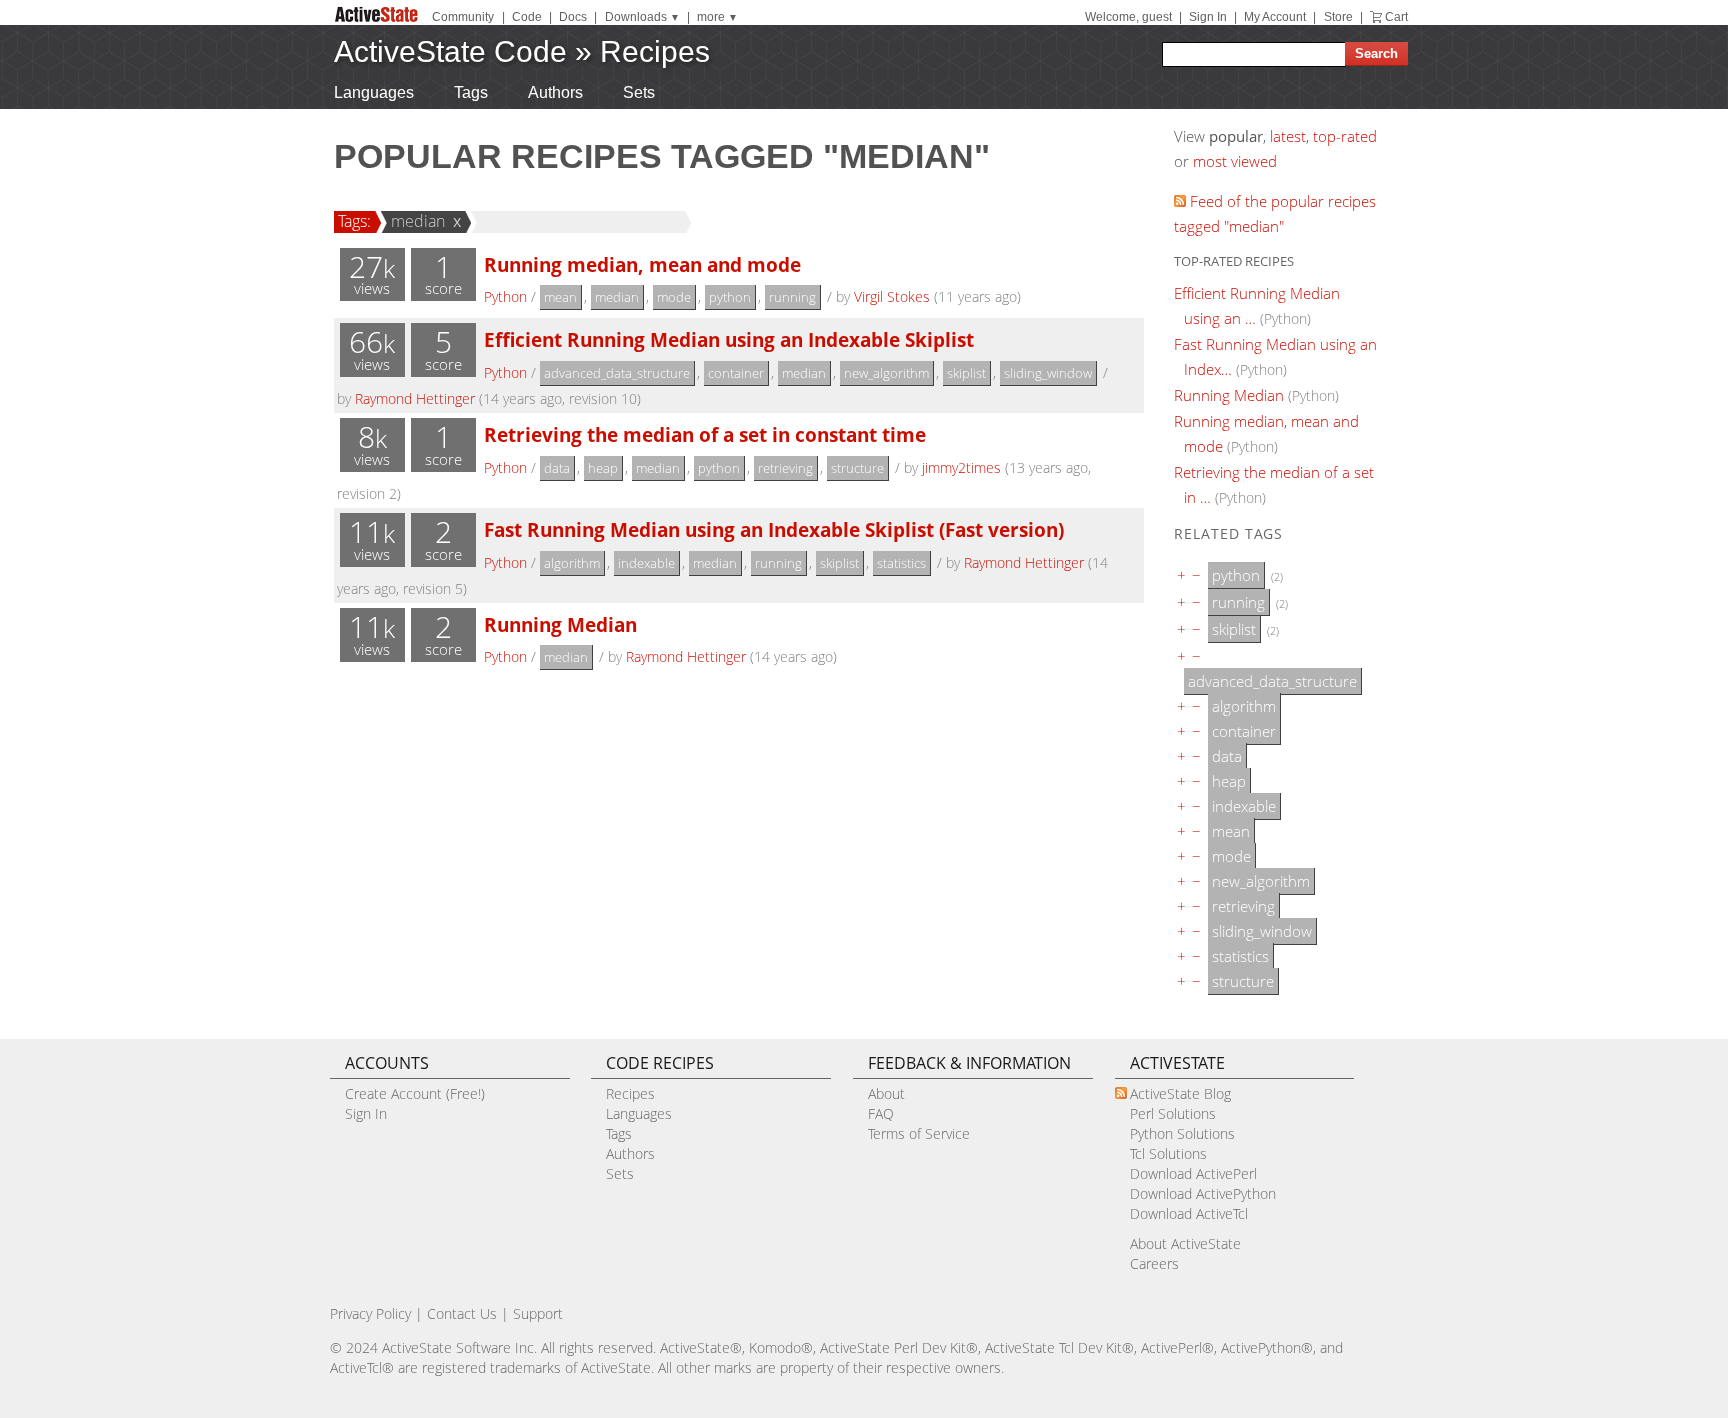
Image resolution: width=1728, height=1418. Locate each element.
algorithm (572, 563)
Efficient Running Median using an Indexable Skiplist (729, 339)
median (418, 221)
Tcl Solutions (1168, 1153)
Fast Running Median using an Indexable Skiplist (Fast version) (774, 529)
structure (857, 468)
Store (1338, 17)
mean (560, 297)
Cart (1396, 17)
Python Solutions (1182, 1133)
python (730, 297)
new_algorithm (886, 373)
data (557, 468)
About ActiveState (1185, 1243)
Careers (1154, 1263)
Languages (374, 92)
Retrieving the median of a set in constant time (705, 434)
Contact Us (462, 1313)
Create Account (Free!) (415, 1093)
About (886, 1093)
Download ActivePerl (1193, 1173)
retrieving (785, 468)
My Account (1275, 17)
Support (538, 1313)
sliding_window (1048, 373)
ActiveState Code (450, 51)
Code (527, 17)
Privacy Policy (370, 1313)
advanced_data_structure (617, 373)
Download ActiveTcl (1189, 1213)
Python (505, 296)
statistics (901, 563)
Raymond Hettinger (415, 398)
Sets (639, 92)
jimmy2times (961, 467)
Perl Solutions (1173, 1113)
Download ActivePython (1203, 1193)
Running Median (560, 624)
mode (674, 297)
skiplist (966, 373)
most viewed (1235, 161)
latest (1288, 136)
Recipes (655, 51)
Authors (555, 92)
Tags (471, 92)
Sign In (1208, 17)
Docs (573, 17)
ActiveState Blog (1180, 1093)
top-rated (1345, 136)
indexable (646, 563)
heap (603, 468)
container (736, 373)
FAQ (881, 1113)
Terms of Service (919, 1133)
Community (463, 17)
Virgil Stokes (892, 296)
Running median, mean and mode (642, 264)
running (792, 297)
